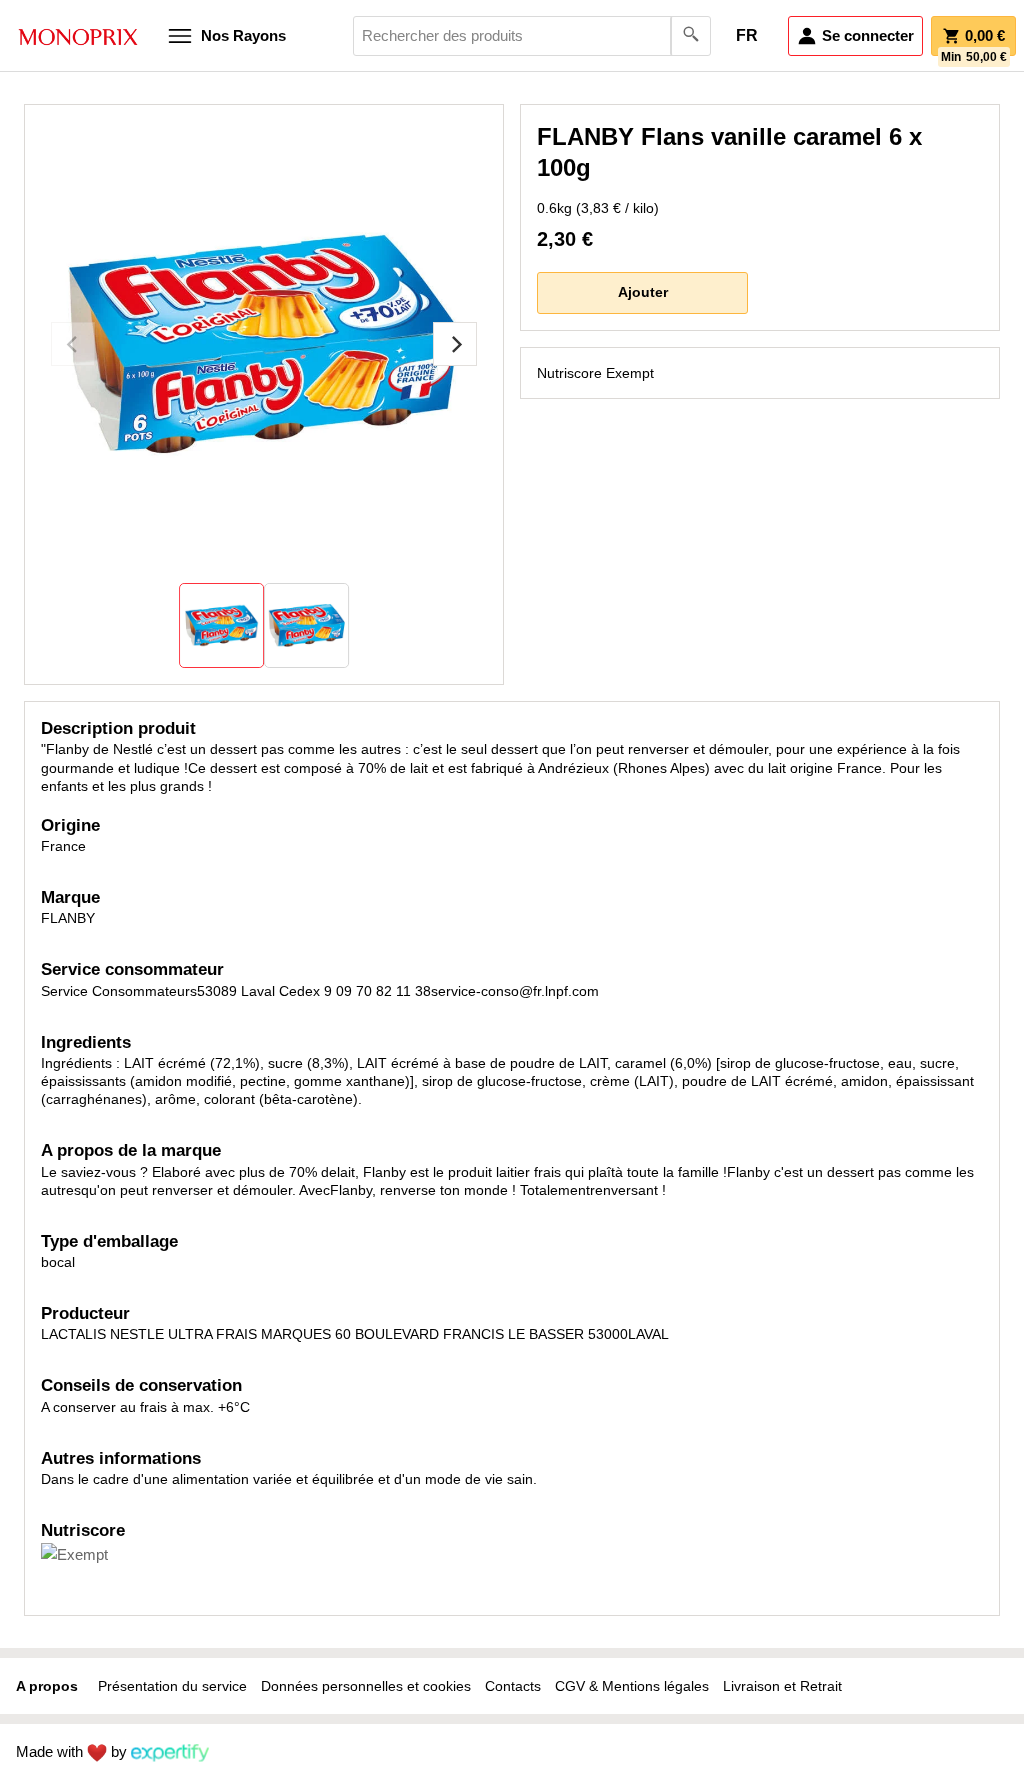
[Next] (455, 344)
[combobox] (532, 36)
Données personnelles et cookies (366, 1686)
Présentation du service (172, 1686)
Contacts (513, 1686)
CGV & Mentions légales (632, 1686)
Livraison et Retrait (782, 1686)
